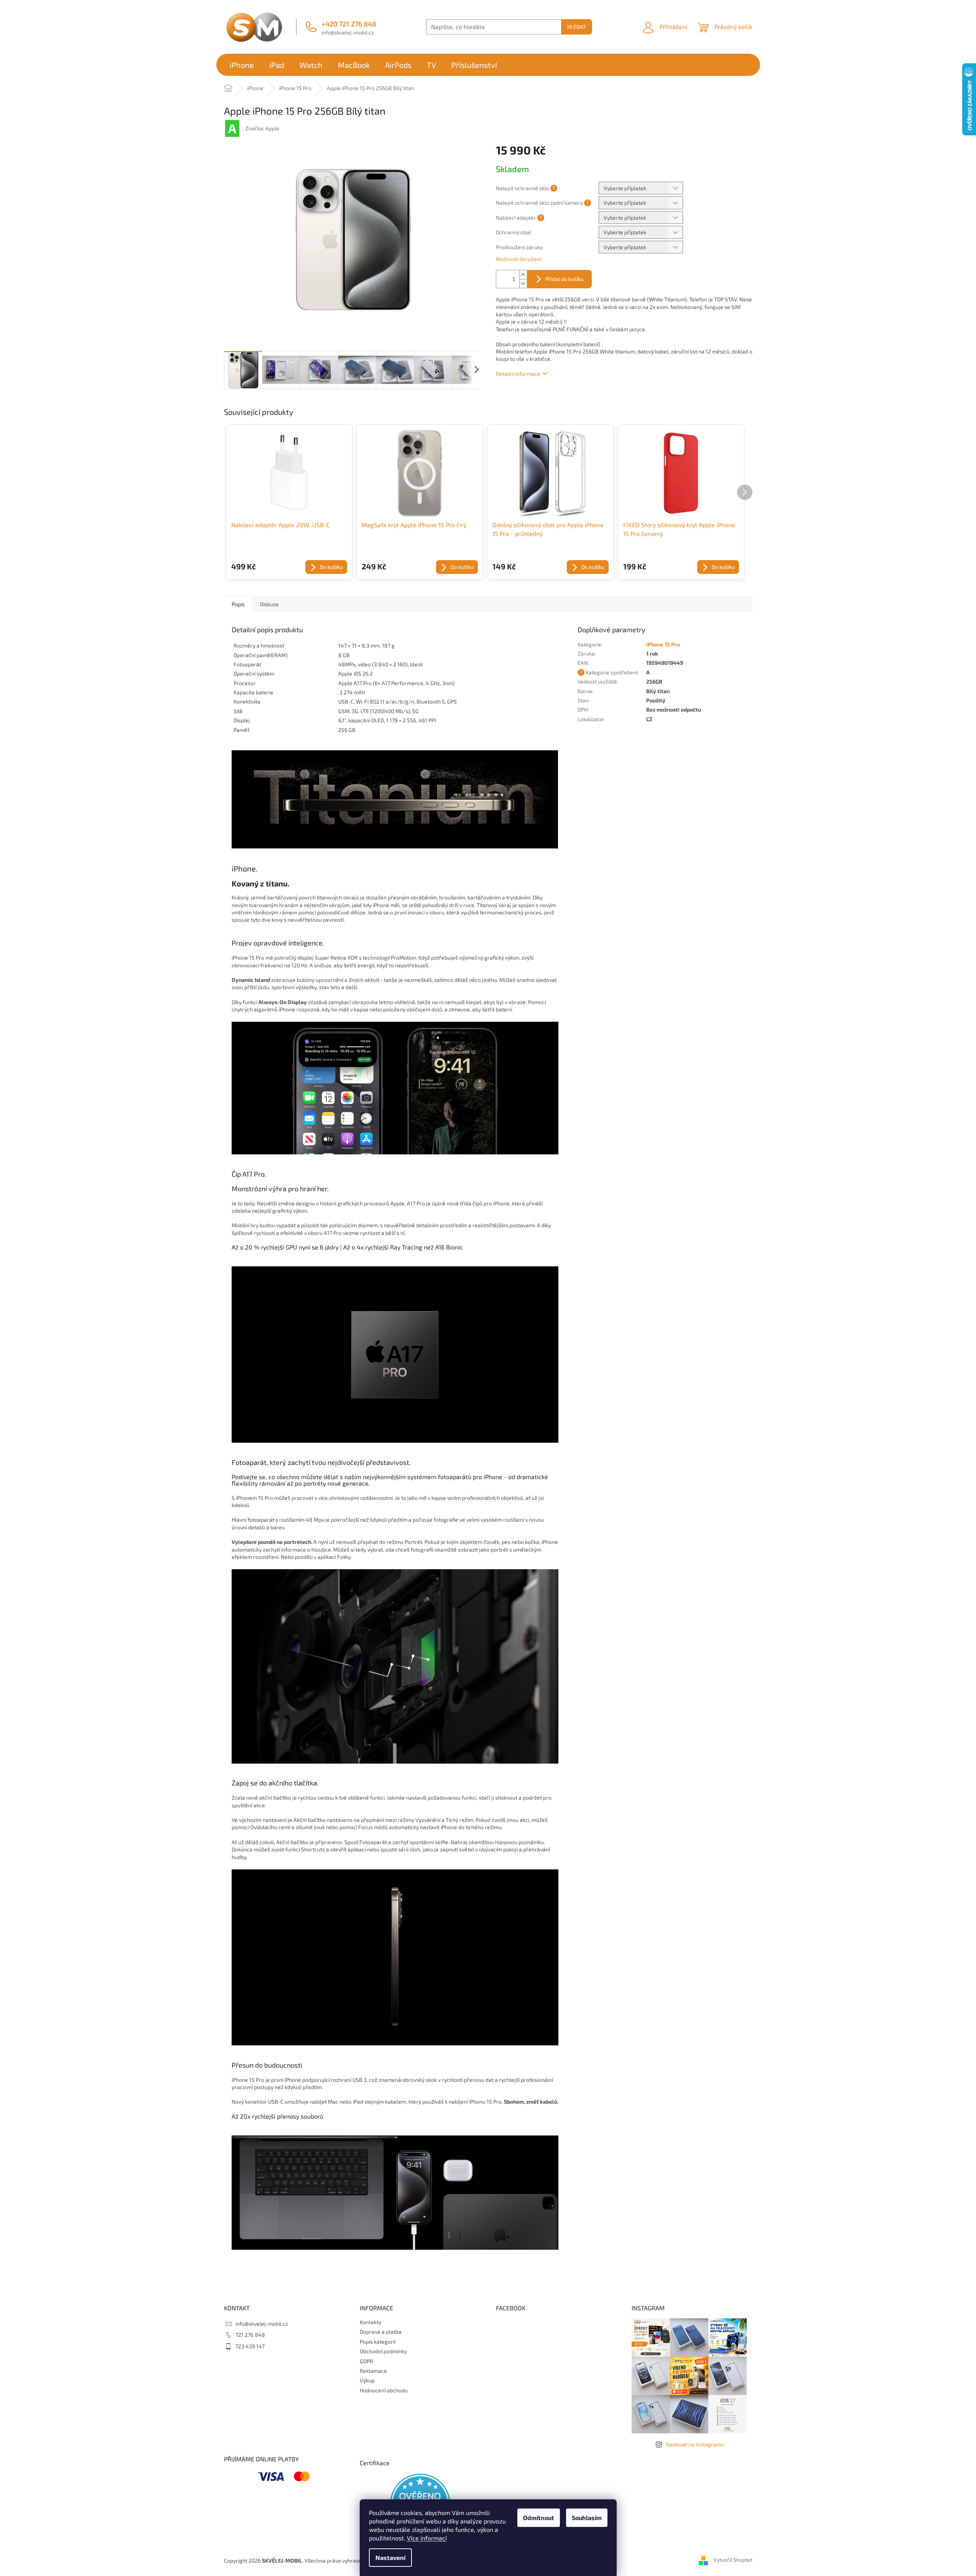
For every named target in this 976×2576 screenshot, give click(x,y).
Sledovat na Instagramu (695, 2444)
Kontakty (370, 2322)
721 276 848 (250, 2335)
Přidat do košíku (565, 279)
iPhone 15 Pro (663, 644)
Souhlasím (587, 2518)
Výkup (367, 2380)
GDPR (366, 2361)
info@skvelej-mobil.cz (348, 32)
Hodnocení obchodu (384, 2390)
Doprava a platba (381, 2332)
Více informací (427, 2538)
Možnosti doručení (518, 259)
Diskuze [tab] (269, 604)
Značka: (263, 128)
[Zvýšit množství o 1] (523, 275)
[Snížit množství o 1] (523, 284)
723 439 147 (250, 2346)
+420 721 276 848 (349, 24)
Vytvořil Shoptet (733, 2560)
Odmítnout (539, 2518)
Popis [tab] (238, 604)
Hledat (577, 27)
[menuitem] (242, 65)
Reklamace (373, 2371)
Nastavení (390, 2557)
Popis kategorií (378, 2342)
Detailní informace (518, 374)
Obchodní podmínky (383, 2351)
